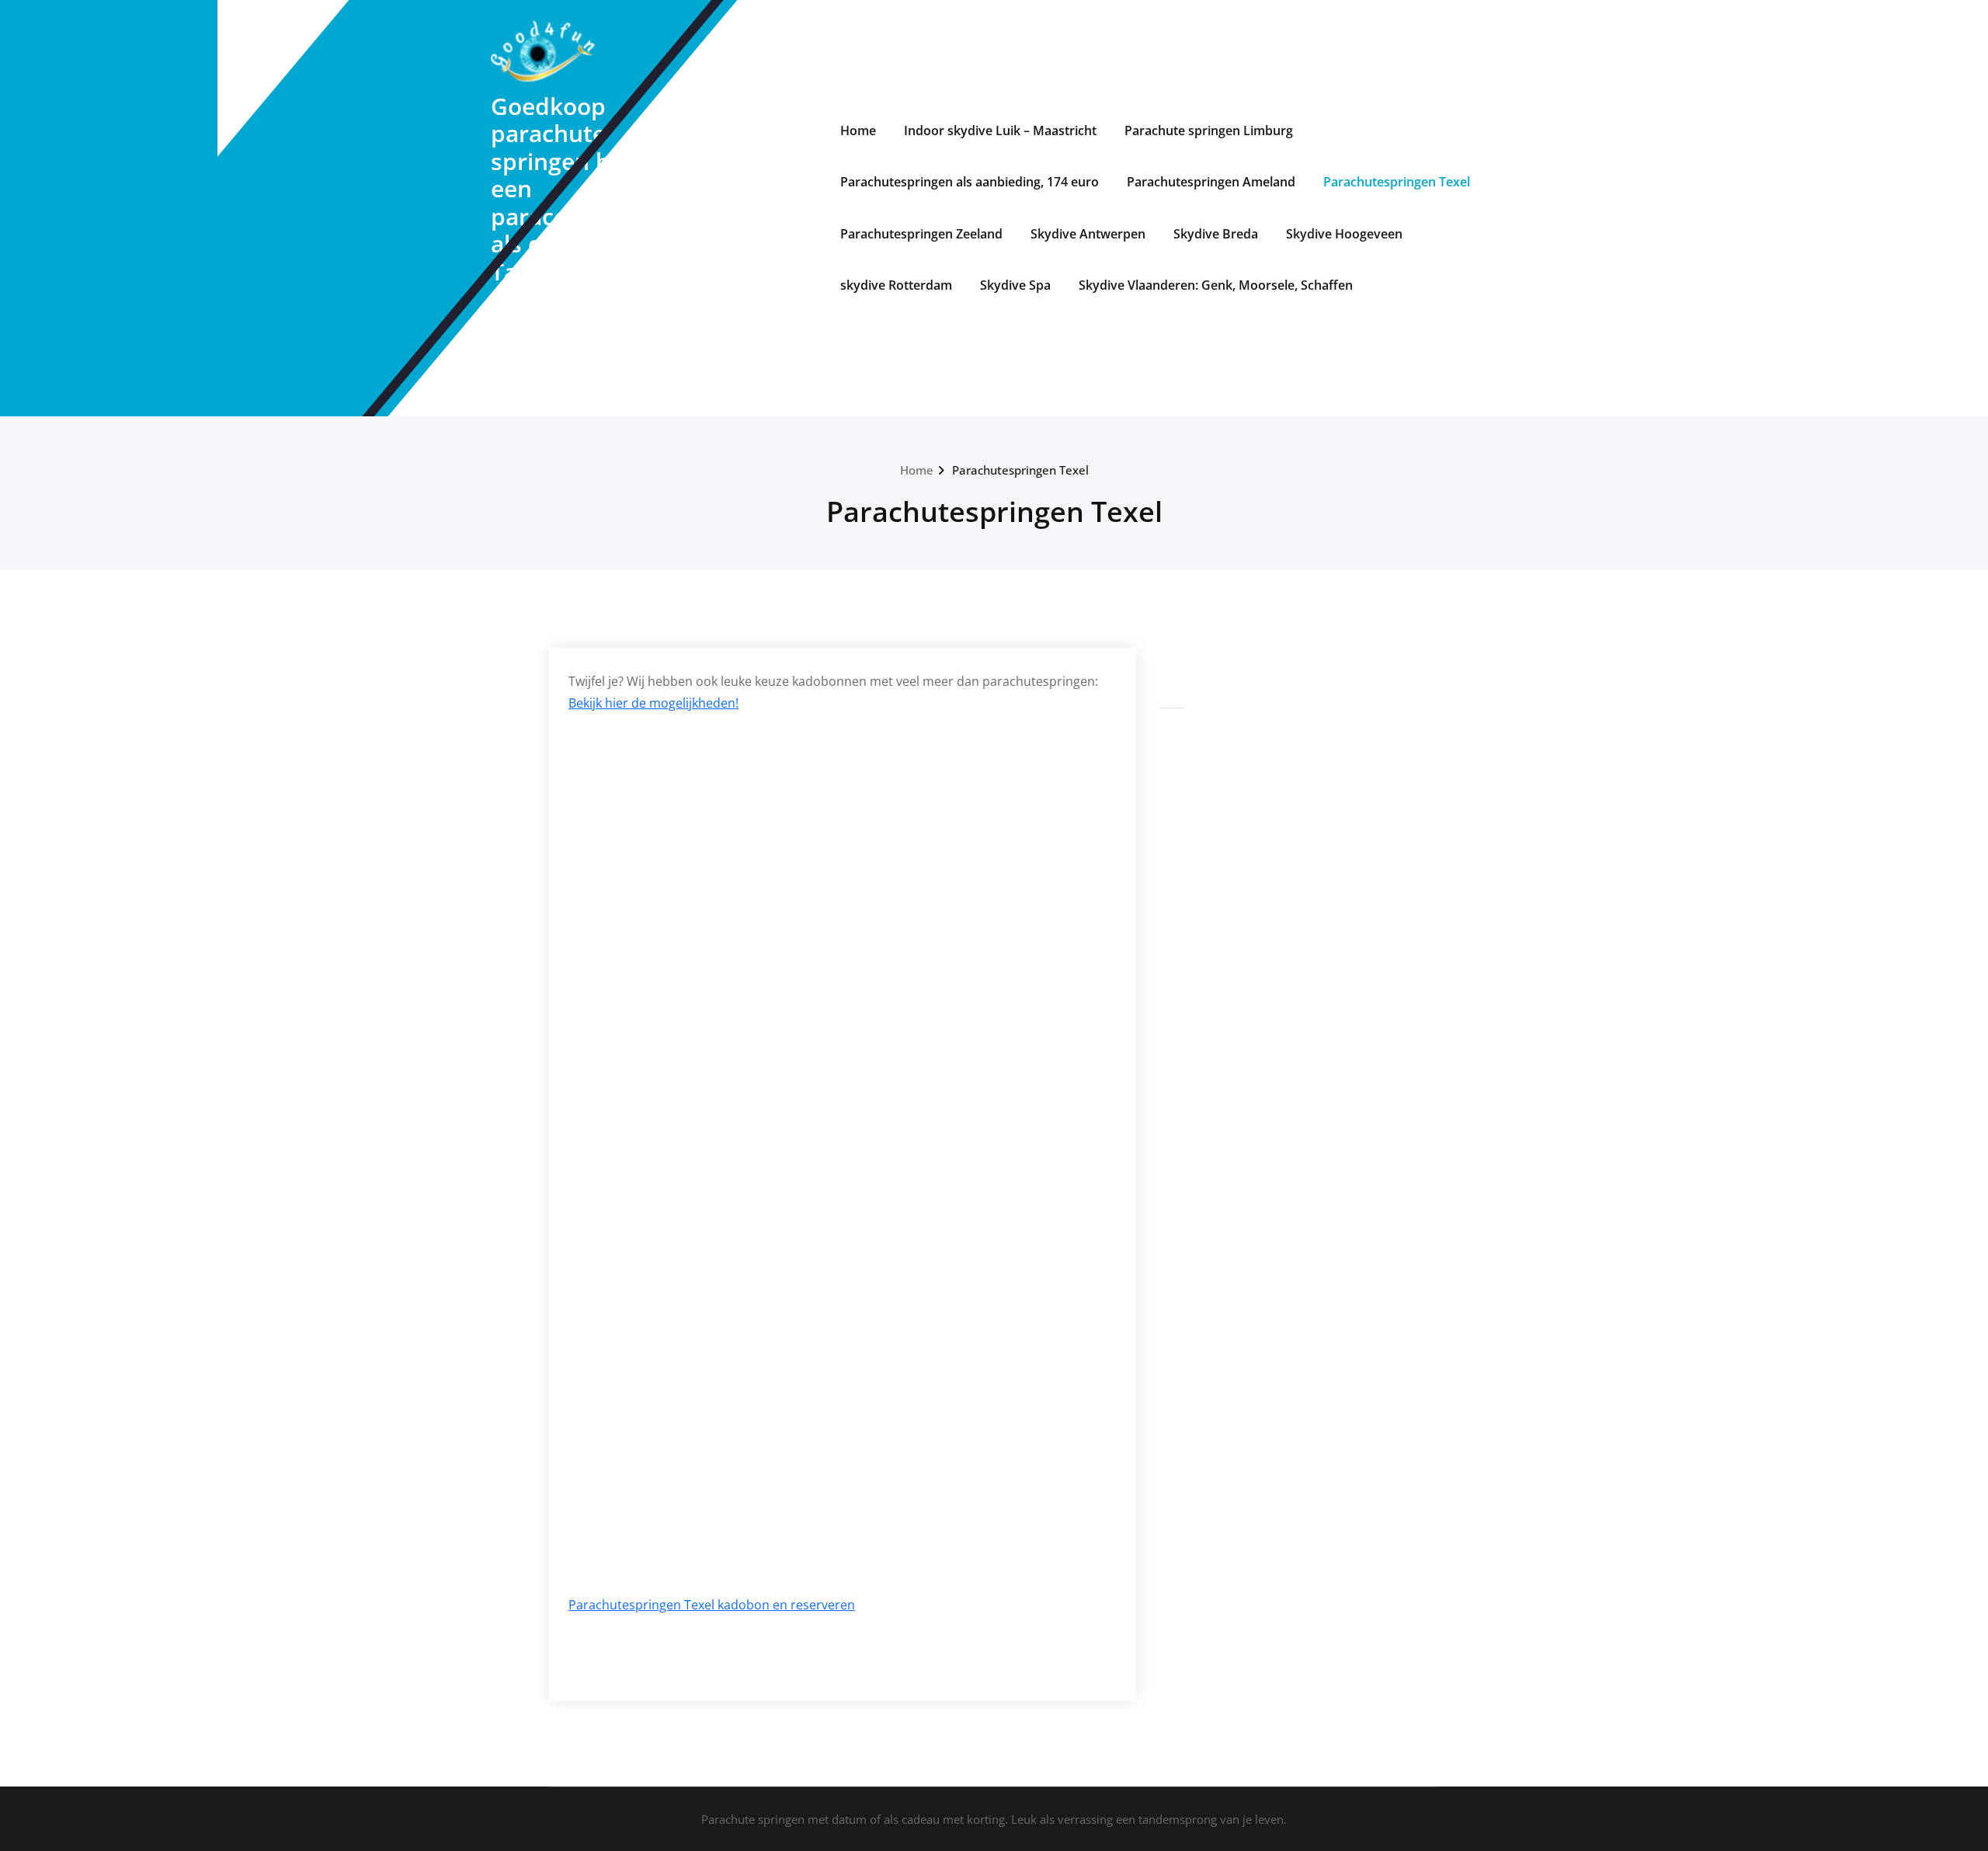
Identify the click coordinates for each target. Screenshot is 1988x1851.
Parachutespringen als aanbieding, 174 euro (970, 182)
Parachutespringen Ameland (1211, 182)
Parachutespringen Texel (1397, 182)
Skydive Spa (1015, 285)
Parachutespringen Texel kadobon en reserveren (712, 1605)
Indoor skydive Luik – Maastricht (1000, 130)
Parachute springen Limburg (1209, 130)
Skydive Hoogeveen (1344, 234)
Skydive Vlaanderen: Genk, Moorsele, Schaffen (1216, 285)
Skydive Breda (1216, 234)
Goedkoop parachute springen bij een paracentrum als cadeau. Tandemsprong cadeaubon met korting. (576, 216)
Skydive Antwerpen (1088, 234)
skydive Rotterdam (896, 285)
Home (858, 130)
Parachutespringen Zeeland (921, 234)
